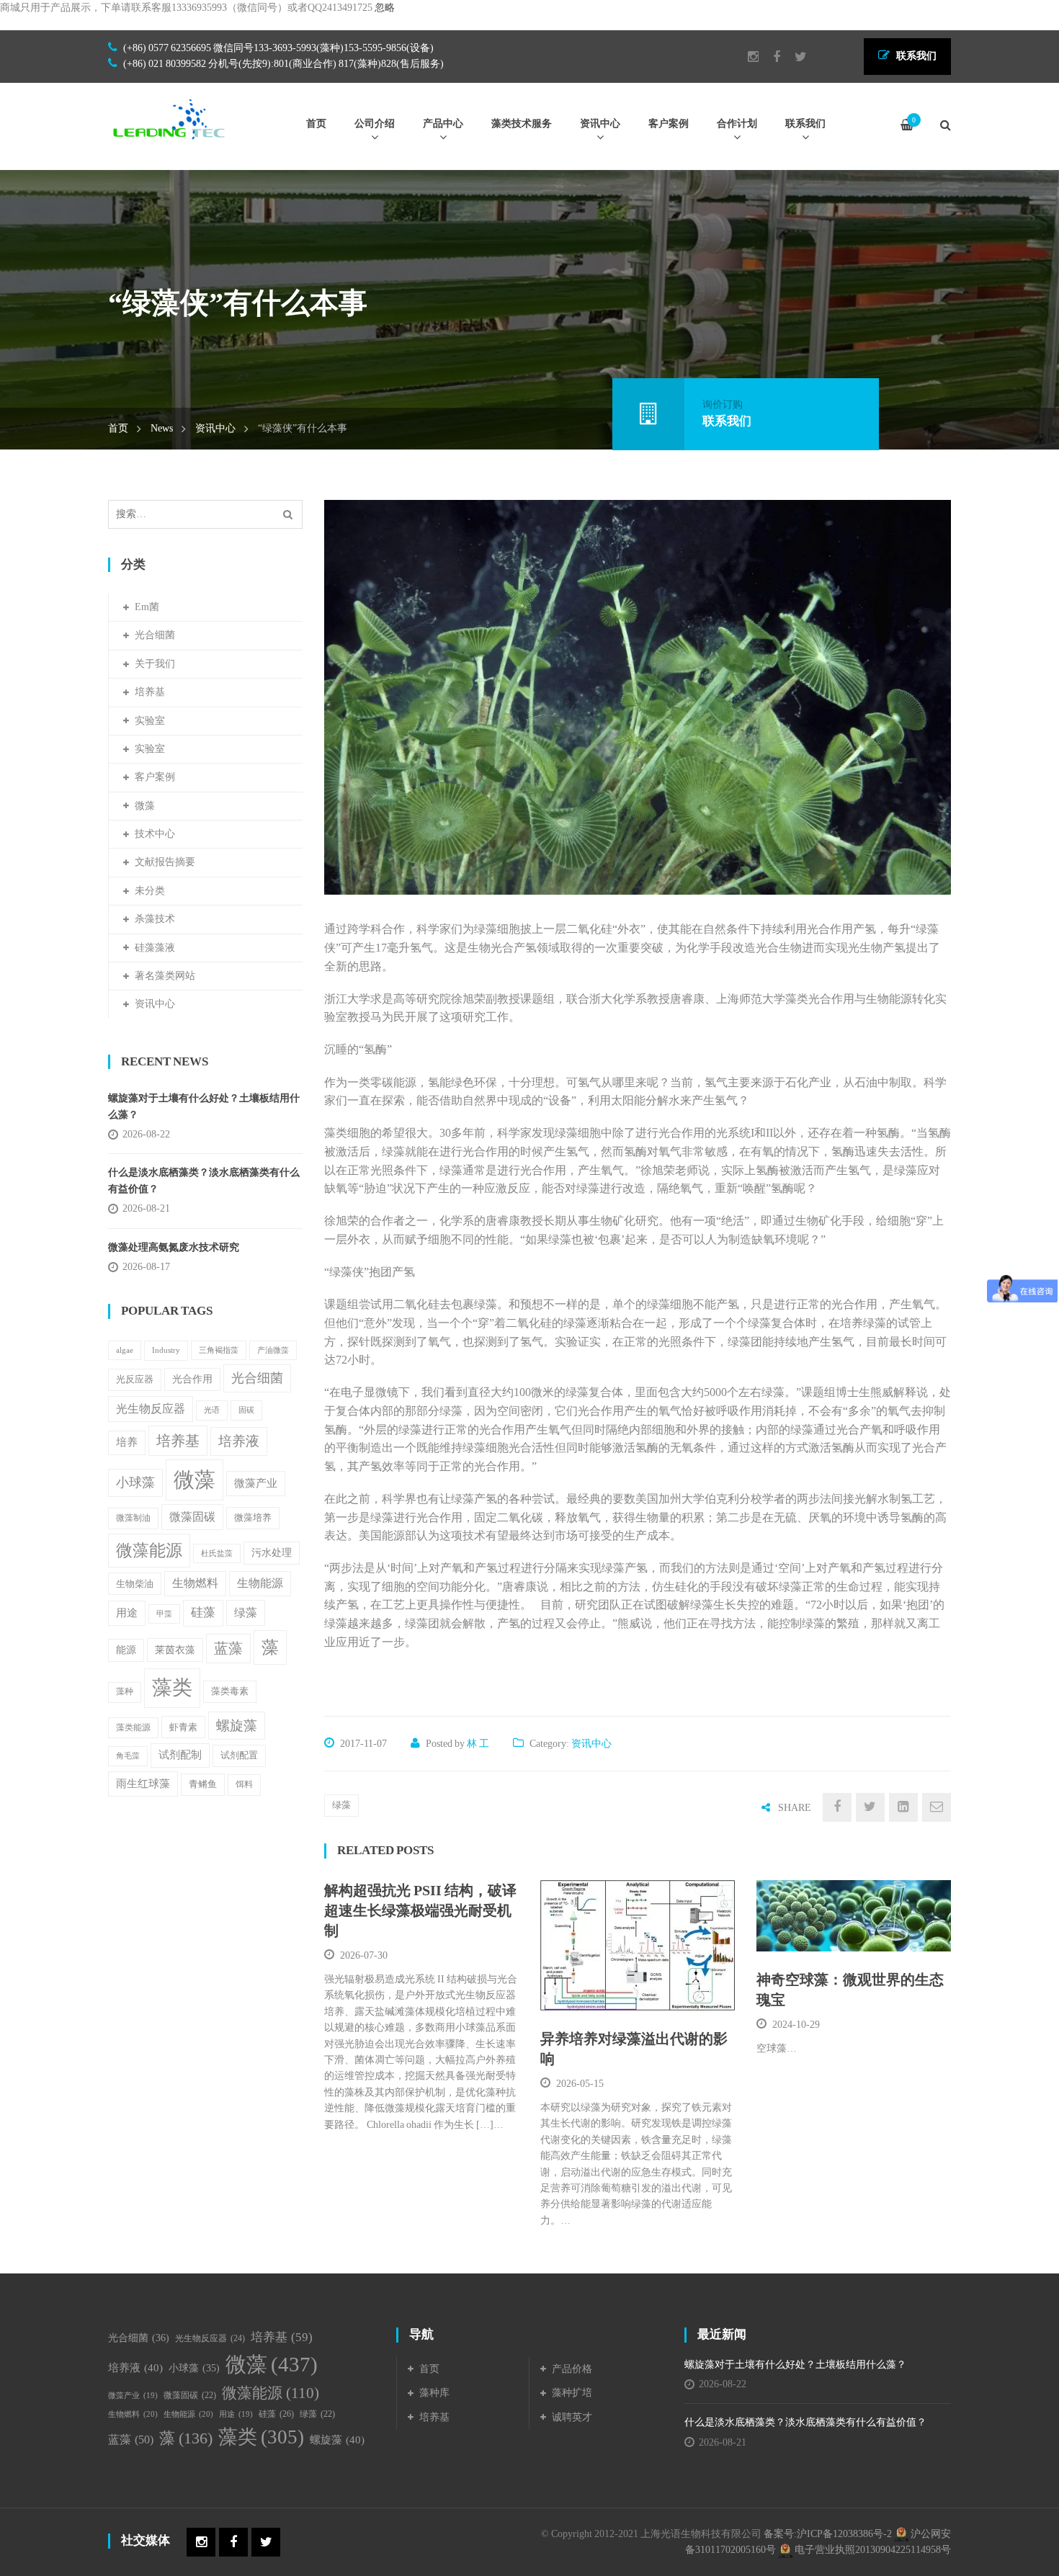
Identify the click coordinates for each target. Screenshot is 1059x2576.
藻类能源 (133, 1727)
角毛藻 (128, 1756)
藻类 (172, 1687)
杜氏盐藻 (217, 1553)
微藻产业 (256, 1483)
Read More (604, 1992)
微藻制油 (133, 1518)
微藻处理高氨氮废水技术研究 (174, 1247)
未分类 (150, 891)
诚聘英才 (572, 2417)
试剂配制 (180, 1755)
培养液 (239, 1441)
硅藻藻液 (155, 948)
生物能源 (260, 1583)
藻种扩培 (572, 2393)
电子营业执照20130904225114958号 (872, 2550)
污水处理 (272, 1553)
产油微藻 (273, 1350)
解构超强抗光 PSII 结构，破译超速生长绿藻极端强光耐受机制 (420, 1910)
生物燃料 (195, 1583)
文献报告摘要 (165, 862)
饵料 (244, 1784)
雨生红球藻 (143, 1783)
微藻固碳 (192, 1517)
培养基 (150, 692)
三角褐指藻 (219, 1350)
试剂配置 (239, 1755)
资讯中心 (215, 428)
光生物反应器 (151, 1409)
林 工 (478, 1744)
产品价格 (572, 2369)
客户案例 (155, 777)
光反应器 (135, 1379)
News (162, 428)
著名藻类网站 (165, 976)
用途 (127, 1613)
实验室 (150, 721)
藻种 (125, 1692)
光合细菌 (155, 635)
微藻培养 (253, 1518)
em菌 (147, 607)
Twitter (794, 57)
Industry (166, 1350)
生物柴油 (135, 1584)
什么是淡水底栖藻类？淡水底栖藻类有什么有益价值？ (204, 1180)
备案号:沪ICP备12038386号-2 (828, 2534)
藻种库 (434, 2393)
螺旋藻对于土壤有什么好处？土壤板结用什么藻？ (204, 1106)
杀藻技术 (155, 919)
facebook (769, 57)
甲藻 (164, 1614)
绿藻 (341, 1805)
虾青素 (183, 1727)
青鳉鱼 (203, 1784)
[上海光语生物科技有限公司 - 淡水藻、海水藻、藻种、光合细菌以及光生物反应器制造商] (169, 118)
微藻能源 (149, 1550)
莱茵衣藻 (175, 1650)
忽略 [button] (385, 8)
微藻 (145, 806)
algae (125, 1350)
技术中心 (155, 834)
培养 (127, 1442)
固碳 (246, 1410)
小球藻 (135, 1482)
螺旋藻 (237, 1726)
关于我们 (155, 664)
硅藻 (203, 1613)
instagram (746, 57)
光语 (212, 1410)
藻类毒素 (230, 1691)
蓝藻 (228, 1649)
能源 (126, 1650)
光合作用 (192, 1379)
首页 (118, 428)
